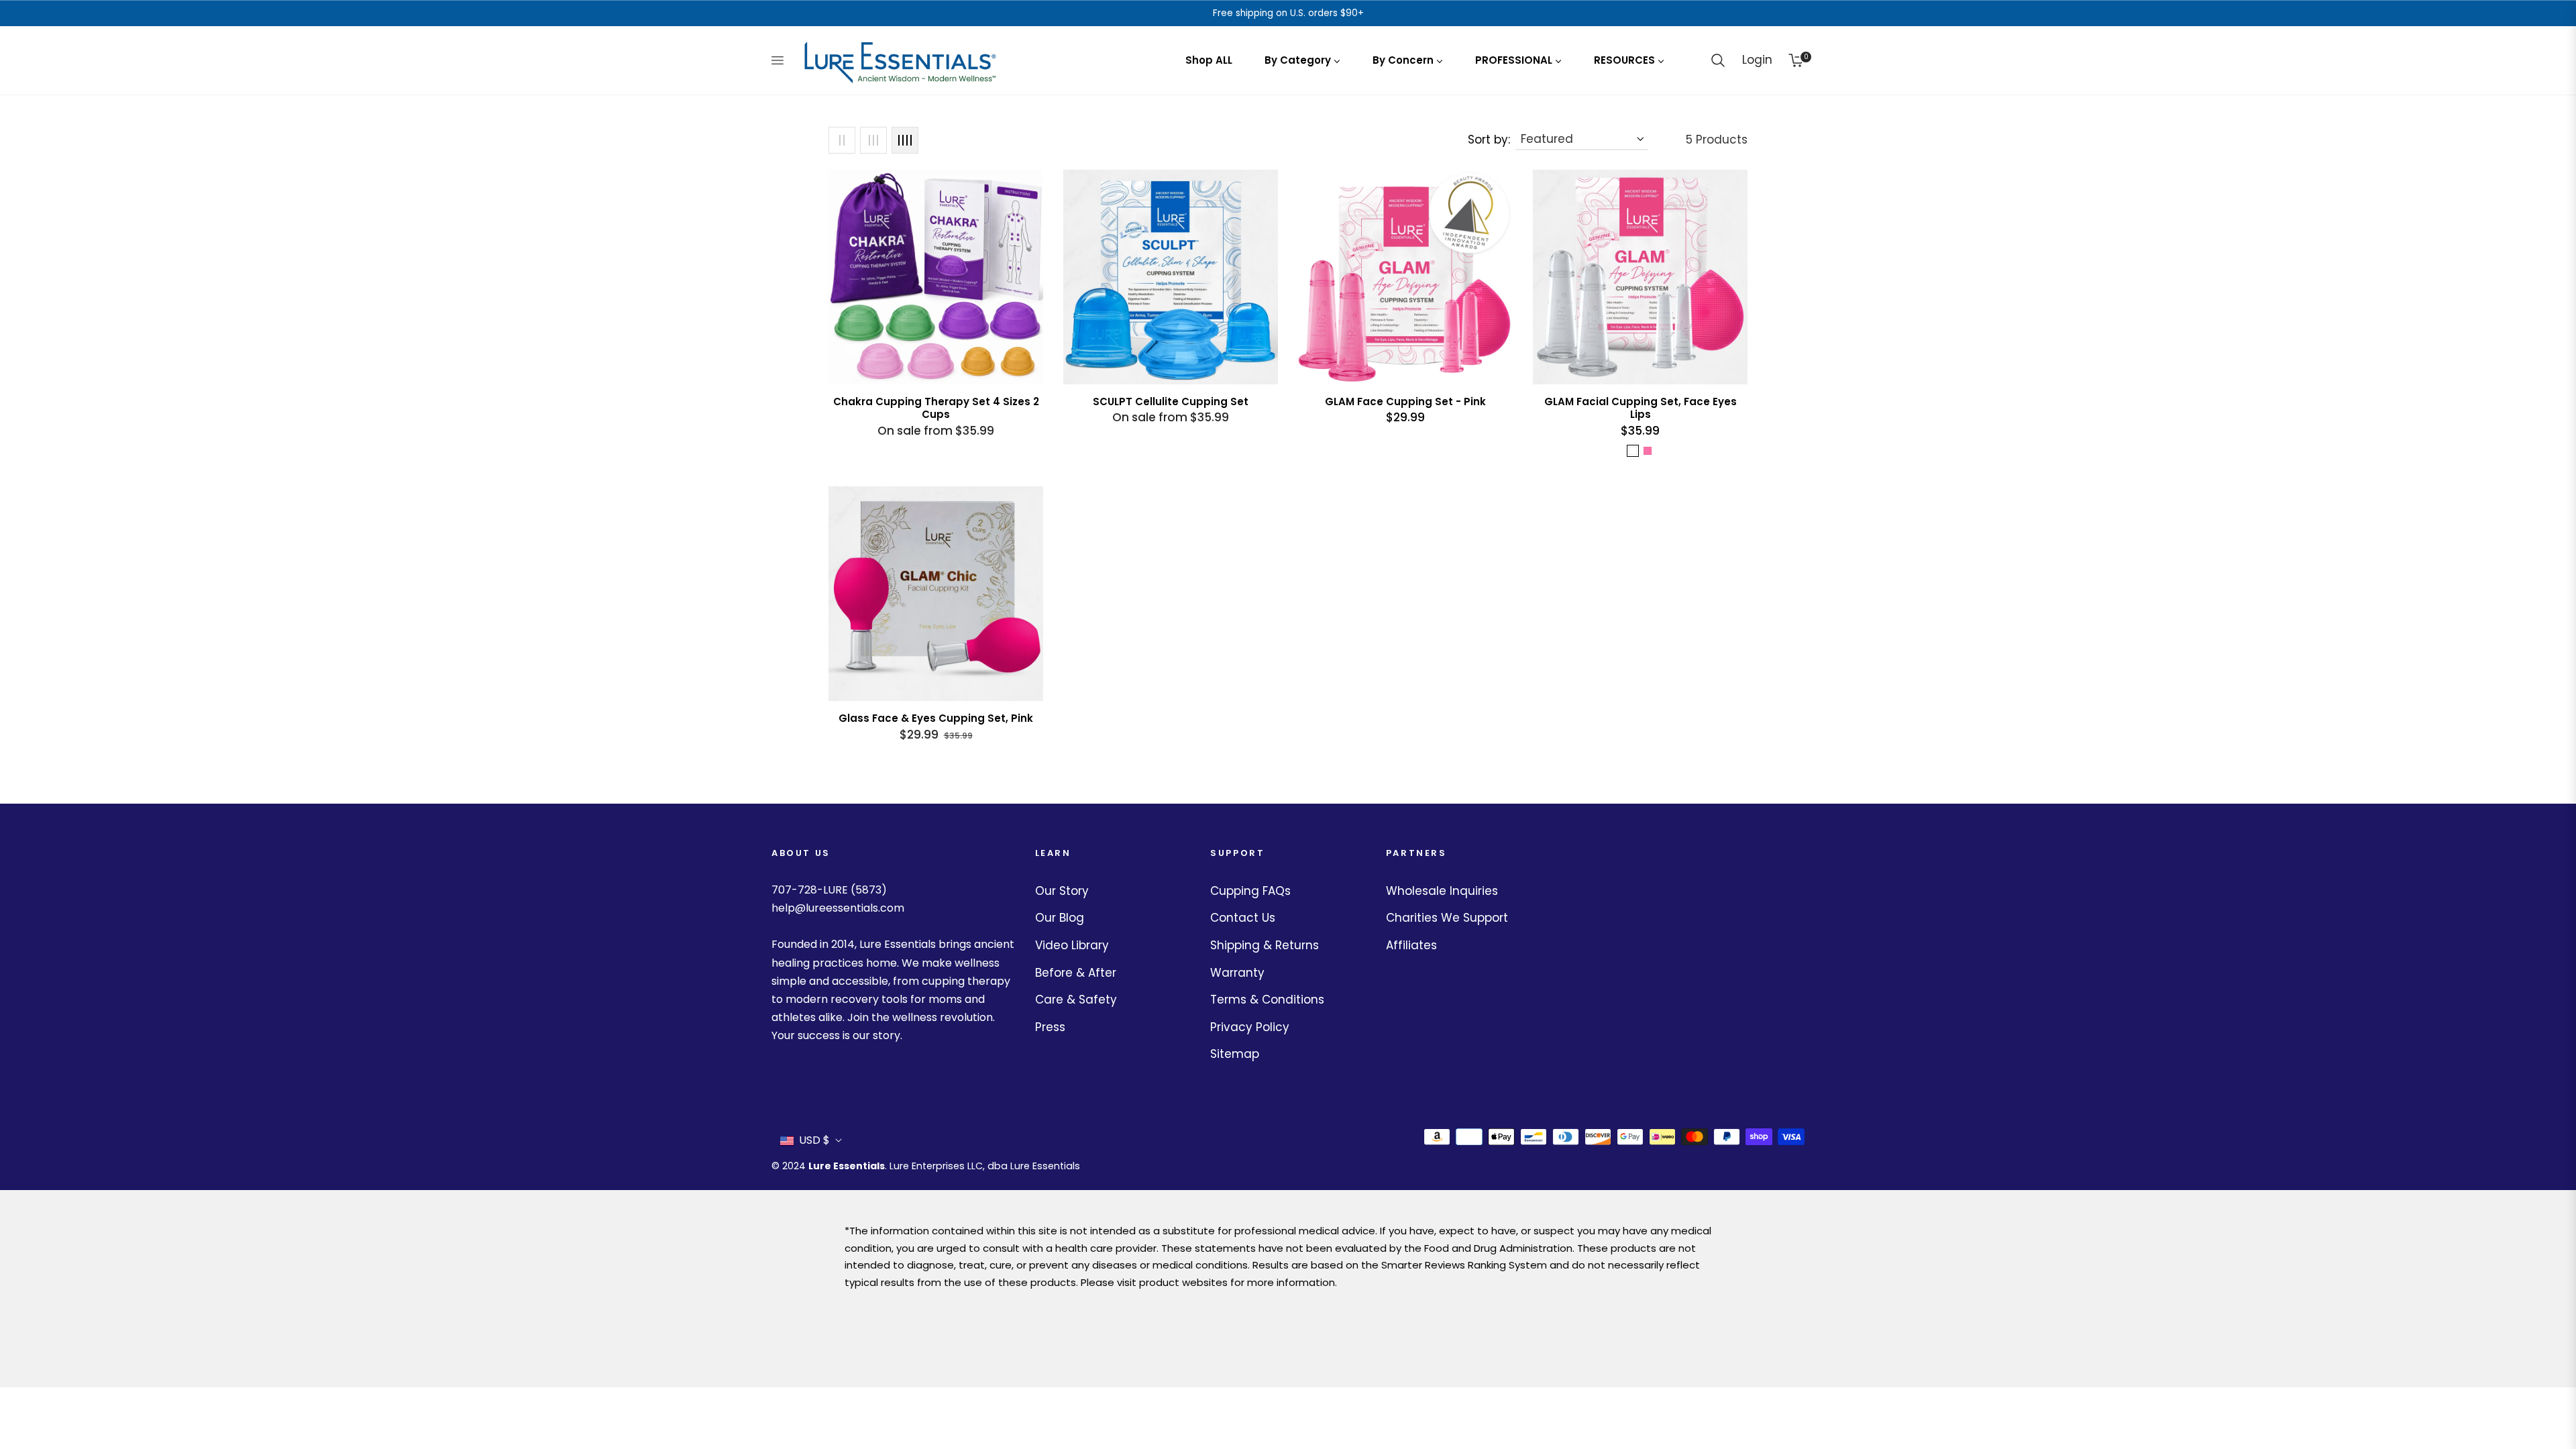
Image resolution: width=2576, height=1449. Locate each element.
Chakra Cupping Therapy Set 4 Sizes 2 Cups (936, 408)
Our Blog (1060, 918)
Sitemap (1235, 1054)
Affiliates (1411, 945)
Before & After (1076, 973)
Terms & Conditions (1267, 1000)
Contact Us (1243, 918)
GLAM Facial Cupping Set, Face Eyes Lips (1641, 408)
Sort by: (1489, 140)
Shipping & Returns (1265, 945)
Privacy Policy (1250, 1027)
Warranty (1237, 973)
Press (1050, 1027)
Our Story (1062, 891)
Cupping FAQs (1250, 891)
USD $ (814, 1140)
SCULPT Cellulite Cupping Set (1171, 402)
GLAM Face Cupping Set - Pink (1405, 402)
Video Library (1072, 945)
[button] (1718, 60)
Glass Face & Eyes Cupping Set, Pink (936, 718)
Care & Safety (1076, 1000)
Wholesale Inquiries (1442, 891)
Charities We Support (1447, 918)
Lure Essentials (847, 1166)
